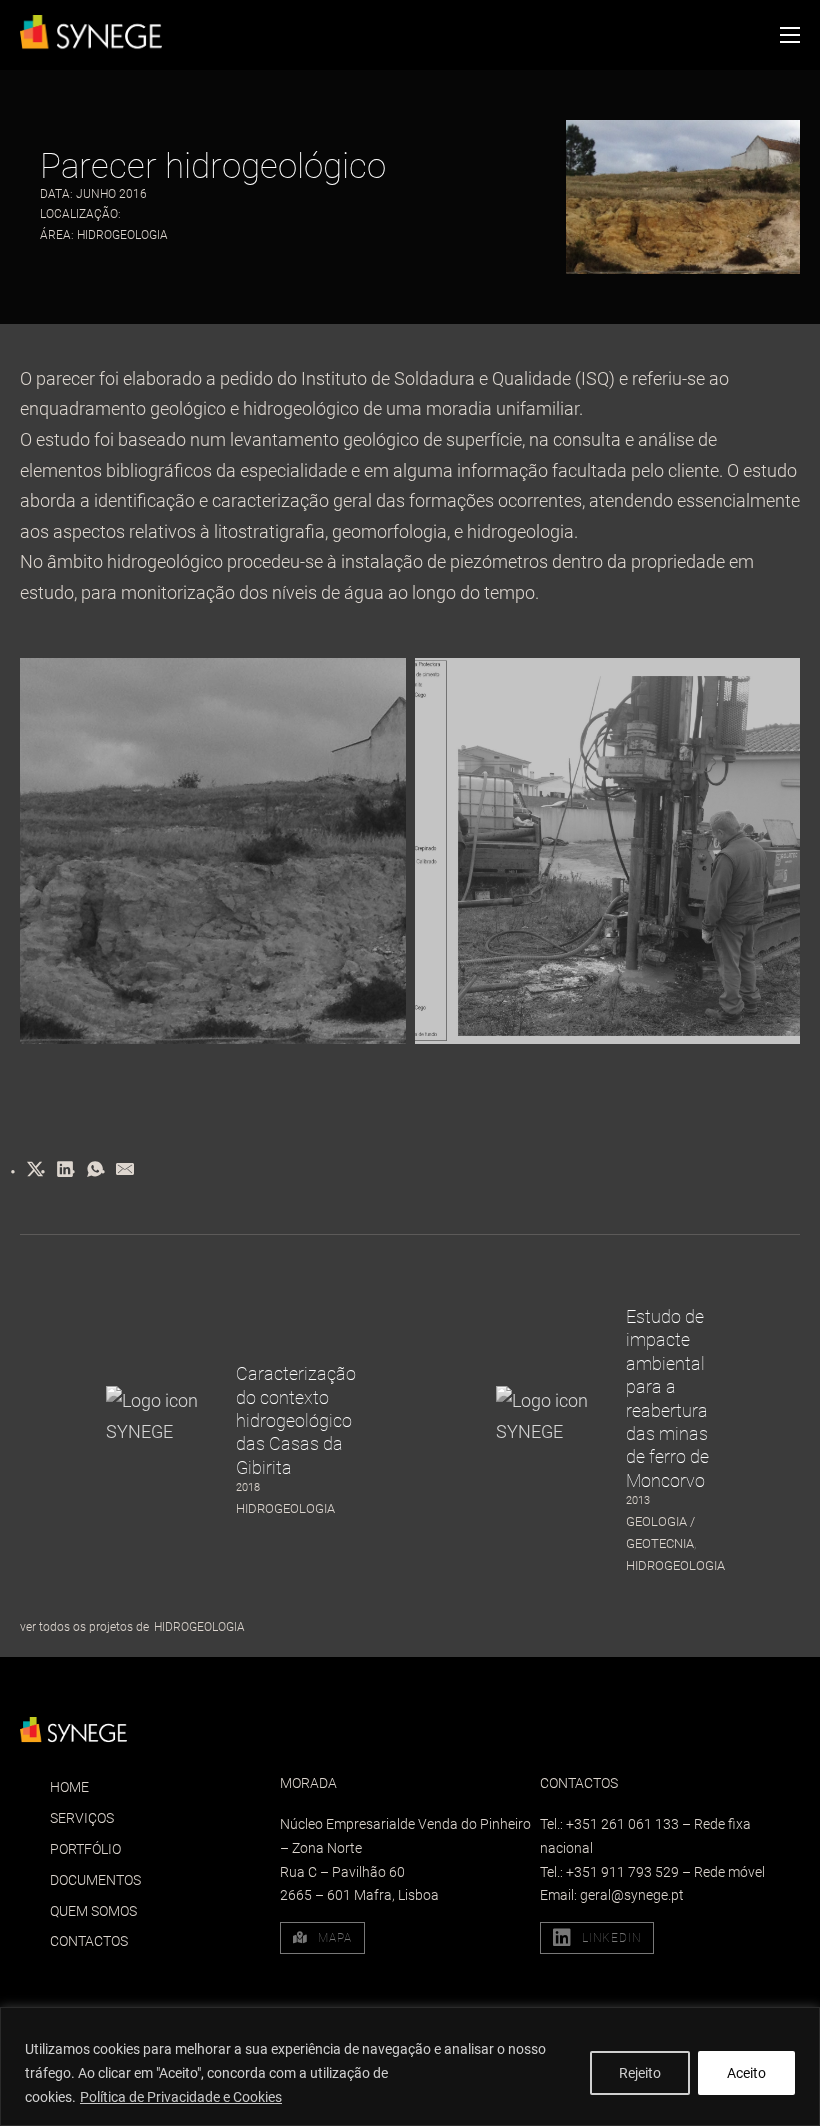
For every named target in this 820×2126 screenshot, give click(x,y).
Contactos (89, 1941)
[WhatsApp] (95, 1169)
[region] (410, 2066)
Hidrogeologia (122, 235)
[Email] (125, 1169)
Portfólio (85, 1849)
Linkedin (611, 1938)
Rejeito (640, 2073)
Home (69, 1787)
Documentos (95, 1880)
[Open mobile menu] (790, 35)
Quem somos (93, 1911)
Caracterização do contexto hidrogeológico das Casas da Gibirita (296, 1420)
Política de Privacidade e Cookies (181, 2097)
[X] (35, 1169)
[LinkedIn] (65, 1169)
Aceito (746, 2073)
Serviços (82, 1818)
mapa (335, 1938)
